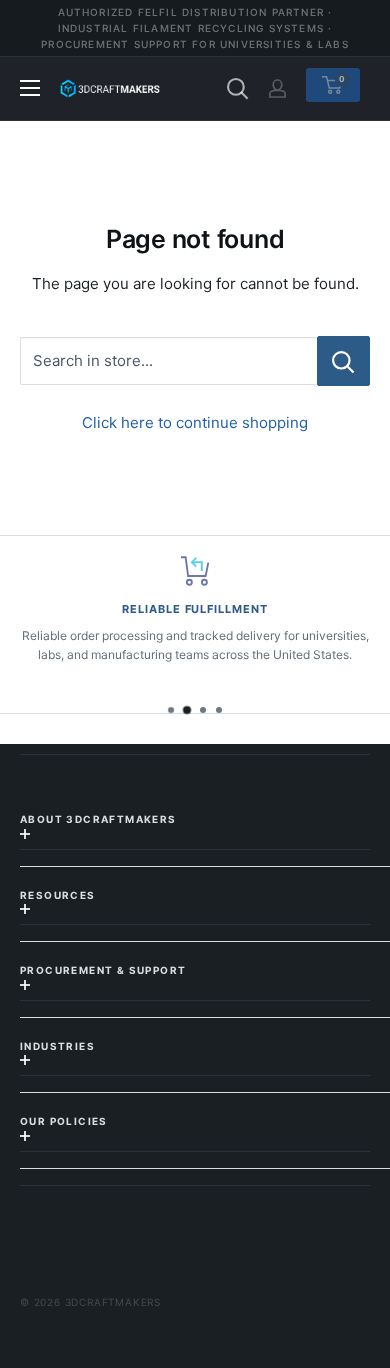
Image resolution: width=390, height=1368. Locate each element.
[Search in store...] (343, 361)
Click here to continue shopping (195, 422)
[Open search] (238, 89)
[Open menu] (30, 88)
